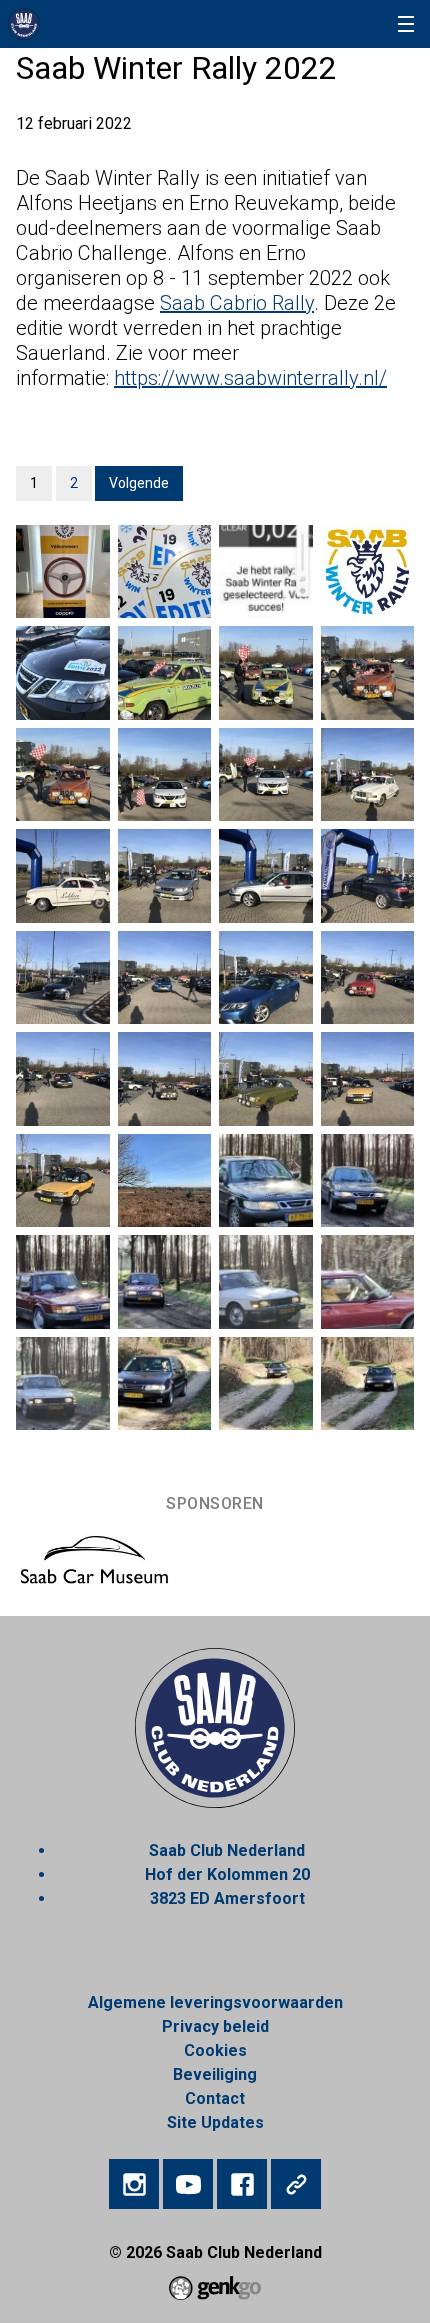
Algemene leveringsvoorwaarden (215, 2002)
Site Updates (215, 2122)
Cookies (215, 2050)
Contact (215, 2098)
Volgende (139, 483)
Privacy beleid (215, 2026)
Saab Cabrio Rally (237, 303)
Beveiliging (215, 2074)
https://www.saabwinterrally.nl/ (250, 378)
